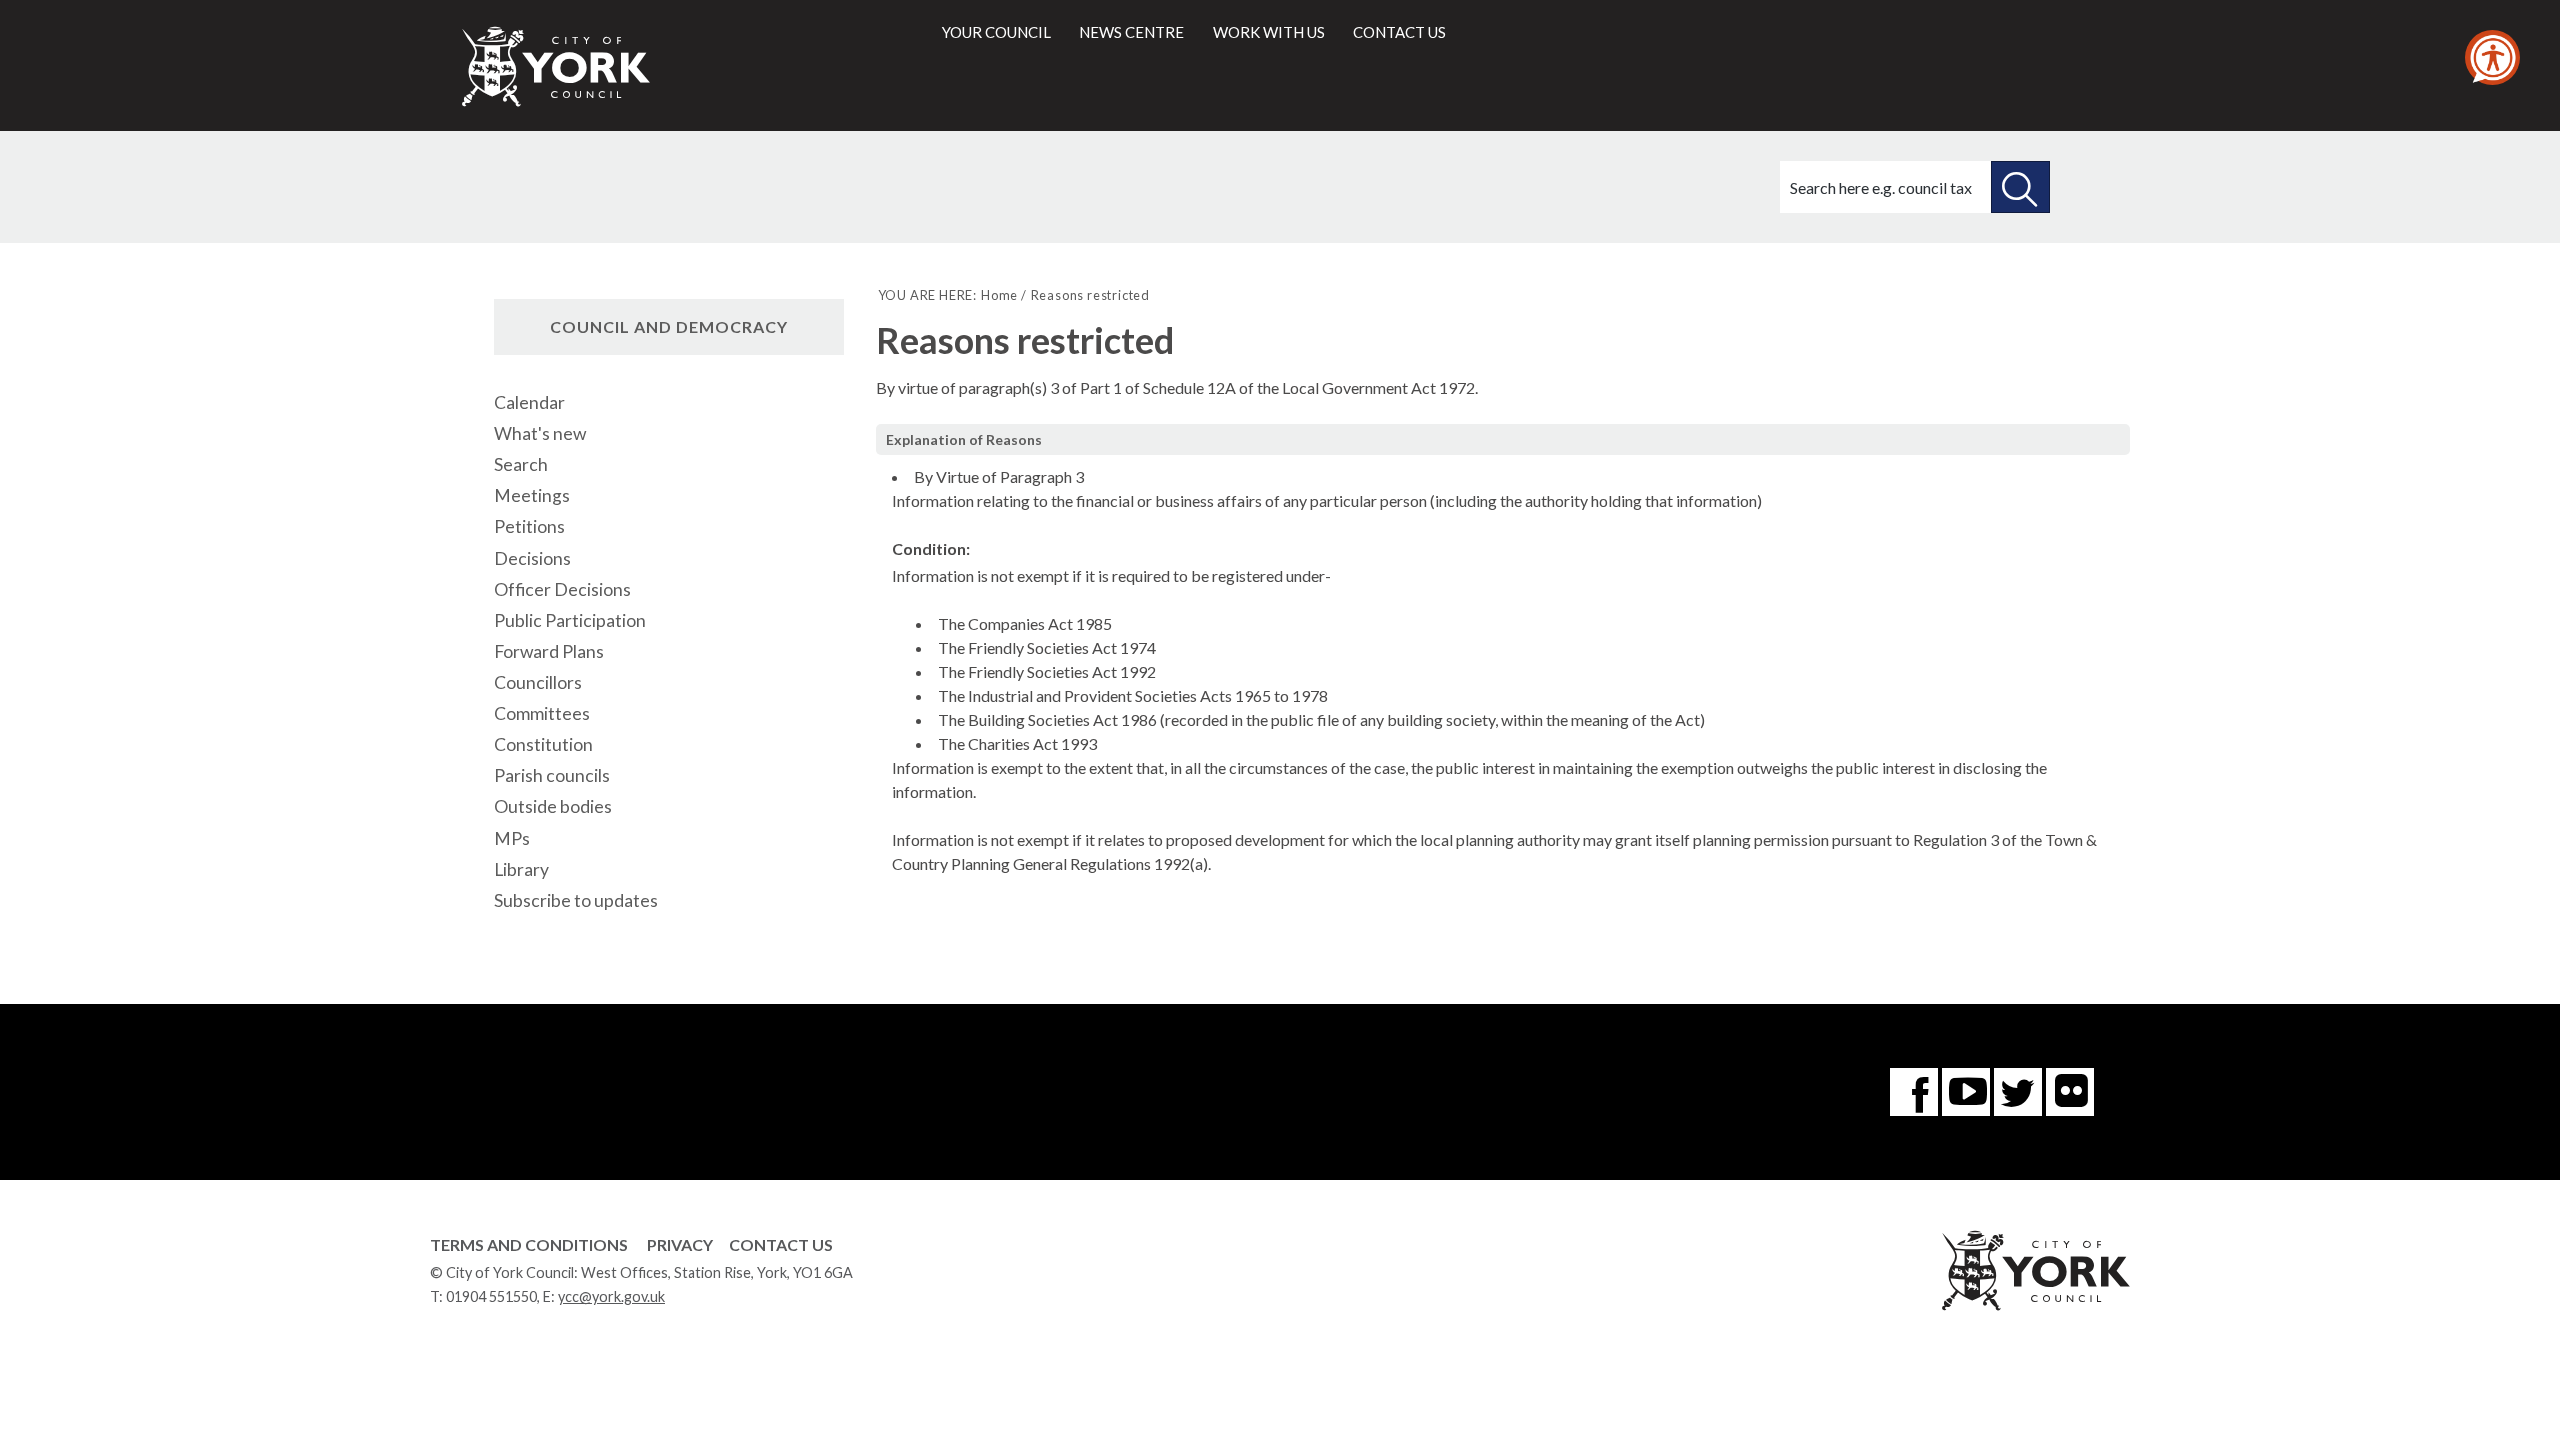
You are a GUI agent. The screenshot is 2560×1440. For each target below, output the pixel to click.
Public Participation (570, 620)
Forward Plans (549, 651)
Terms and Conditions (529, 1244)
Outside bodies (553, 806)
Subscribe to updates (576, 900)
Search (521, 464)
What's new (540, 433)
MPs (512, 838)
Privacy (680, 1244)
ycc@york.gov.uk (611, 1296)
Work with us (1269, 32)
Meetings (532, 495)
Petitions (529, 526)
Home (999, 295)
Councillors (538, 682)
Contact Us (781, 1244)
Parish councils (552, 775)
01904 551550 (491, 1296)
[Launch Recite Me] (2492, 57)
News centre (1131, 32)
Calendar (529, 402)
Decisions (532, 558)
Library (521, 869)
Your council (996, 32)
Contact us (1399, 32)
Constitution (543, 744)
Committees (542, 713)
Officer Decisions (562, 589)
